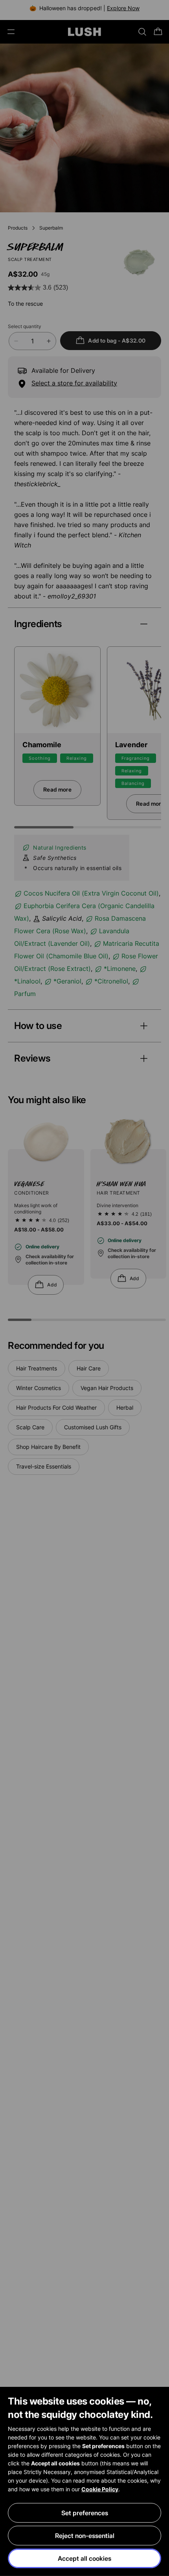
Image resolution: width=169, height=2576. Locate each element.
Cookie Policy (100, 2489)
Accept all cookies (84, 2558)
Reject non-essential (85, 2536)
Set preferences (85, 2513)
